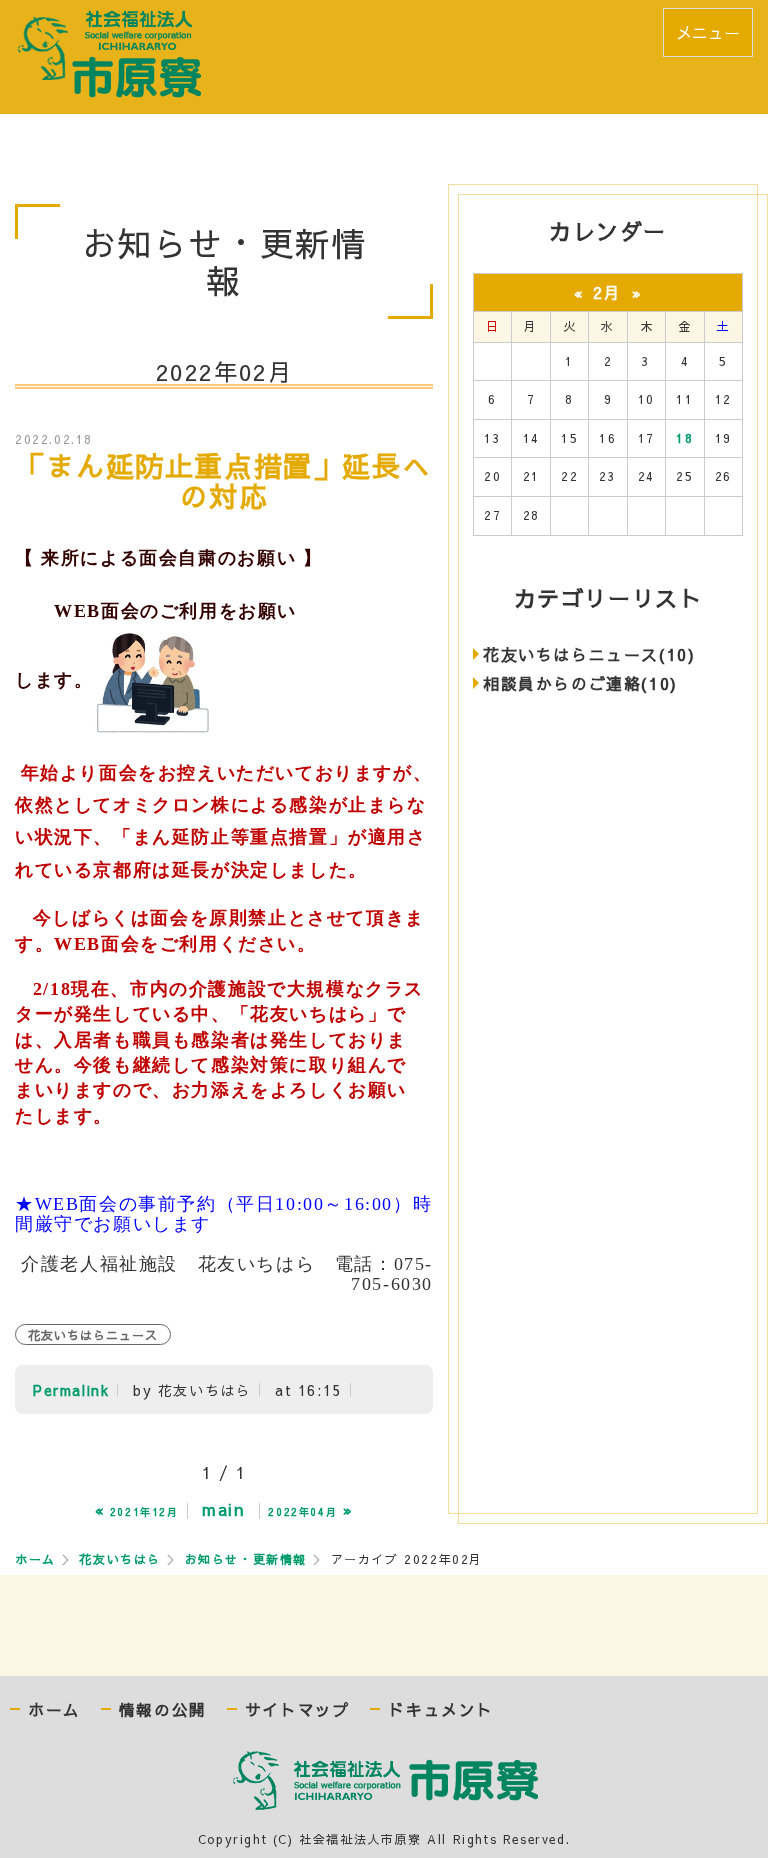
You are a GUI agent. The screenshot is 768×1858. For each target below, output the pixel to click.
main (223, 1509)
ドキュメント (441, 1709)
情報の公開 (163, 1709)
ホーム (35, 1559)
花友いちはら (120, 1559)
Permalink (71, 1390)
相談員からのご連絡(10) (580, 683)
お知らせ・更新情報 (246, 1559)
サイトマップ (298, 1709)
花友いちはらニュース (93, 1335)
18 (684, 438)
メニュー (708, 32)
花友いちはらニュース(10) (589, 654)
